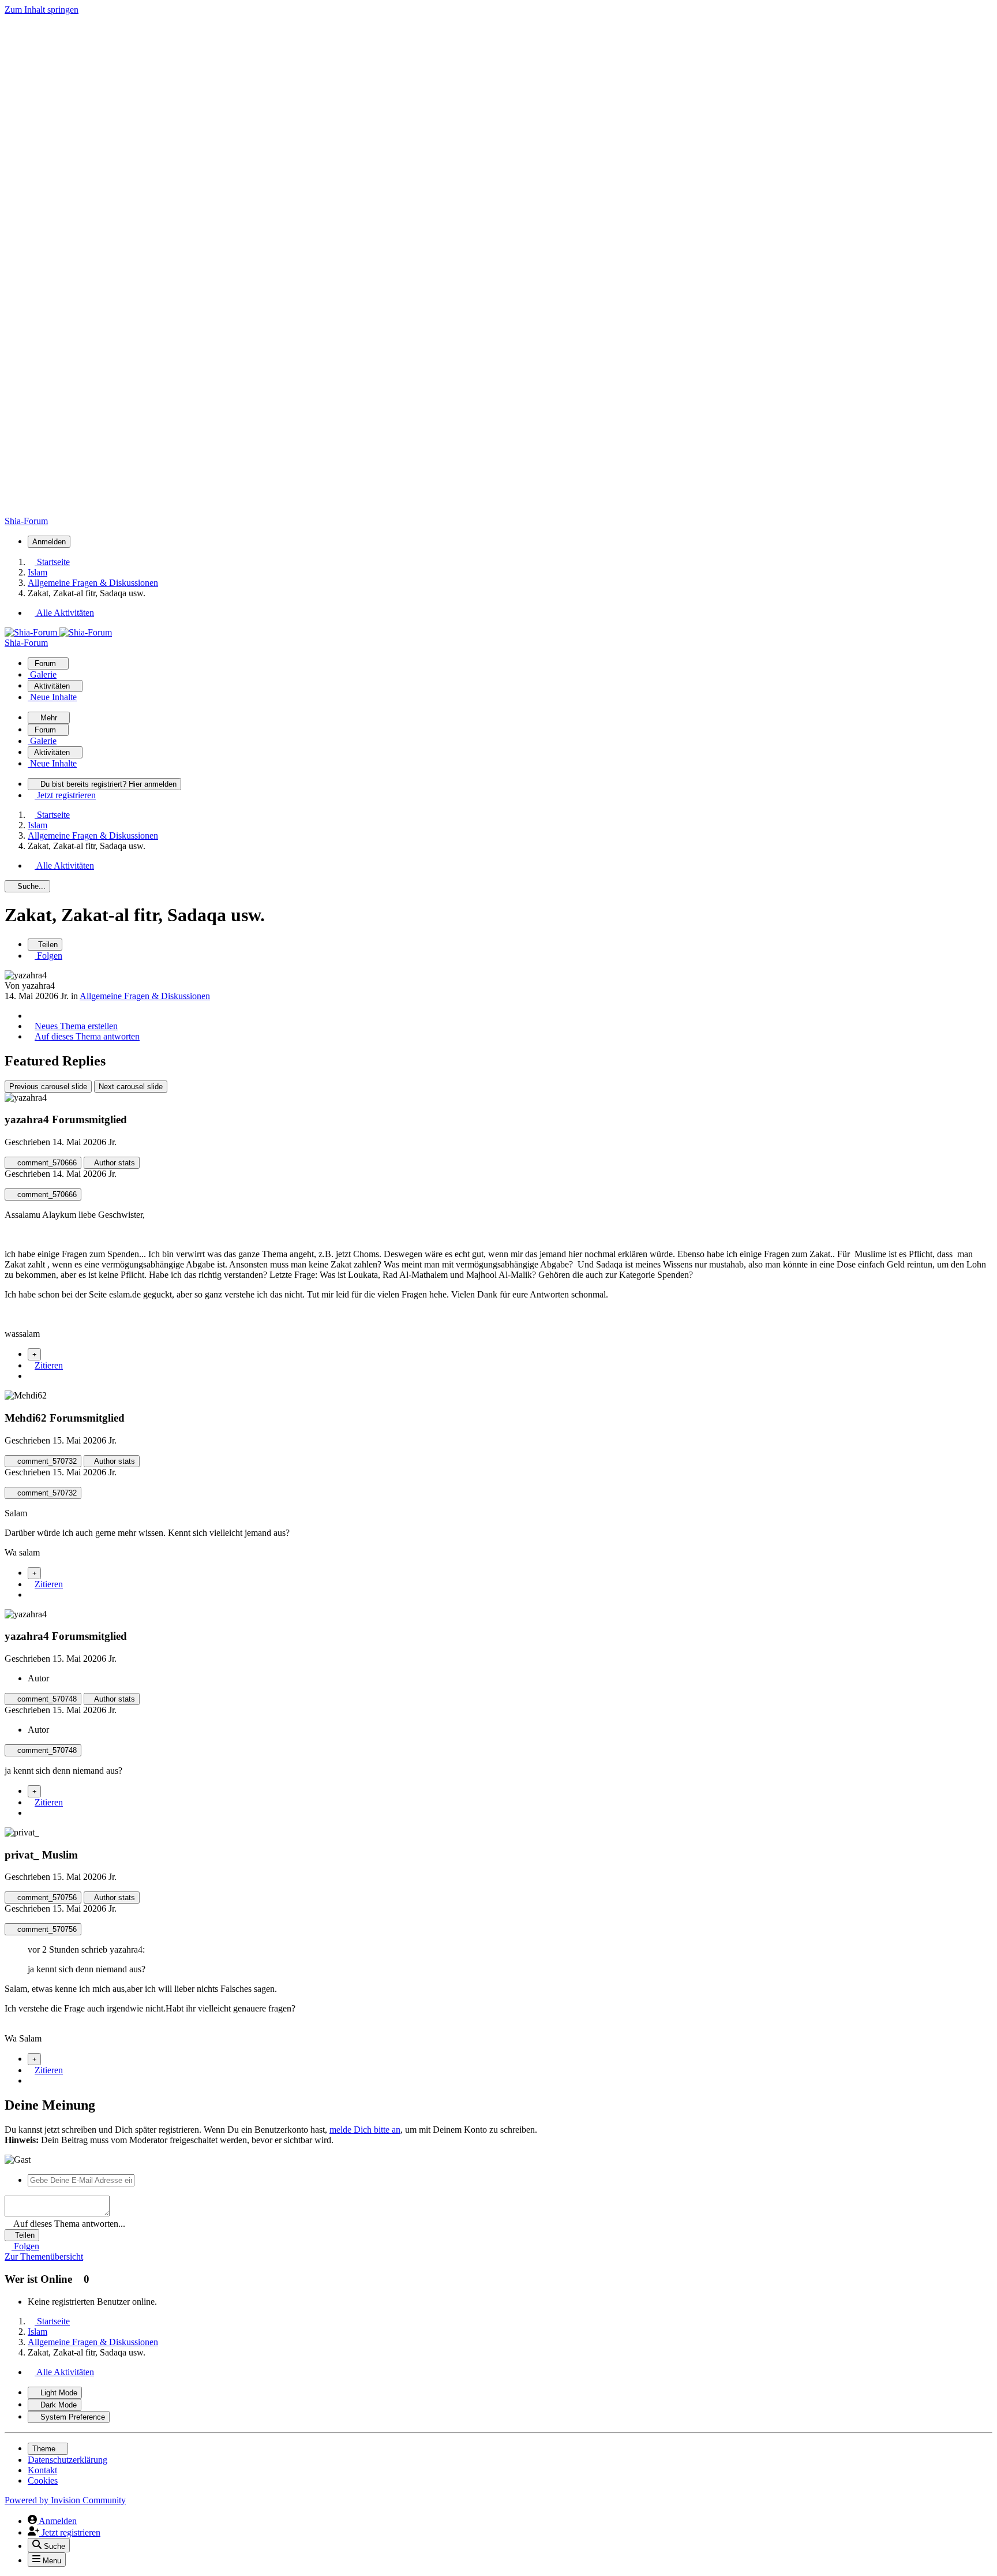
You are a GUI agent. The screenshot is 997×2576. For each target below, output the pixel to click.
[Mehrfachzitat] (34, 1354)
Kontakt (42, 2470)
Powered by (65, 2500)
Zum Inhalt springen (42, 10)
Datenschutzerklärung (68, 2460)
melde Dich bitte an (365, 2130)
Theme (45, 2449)
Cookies (43, 2480)
